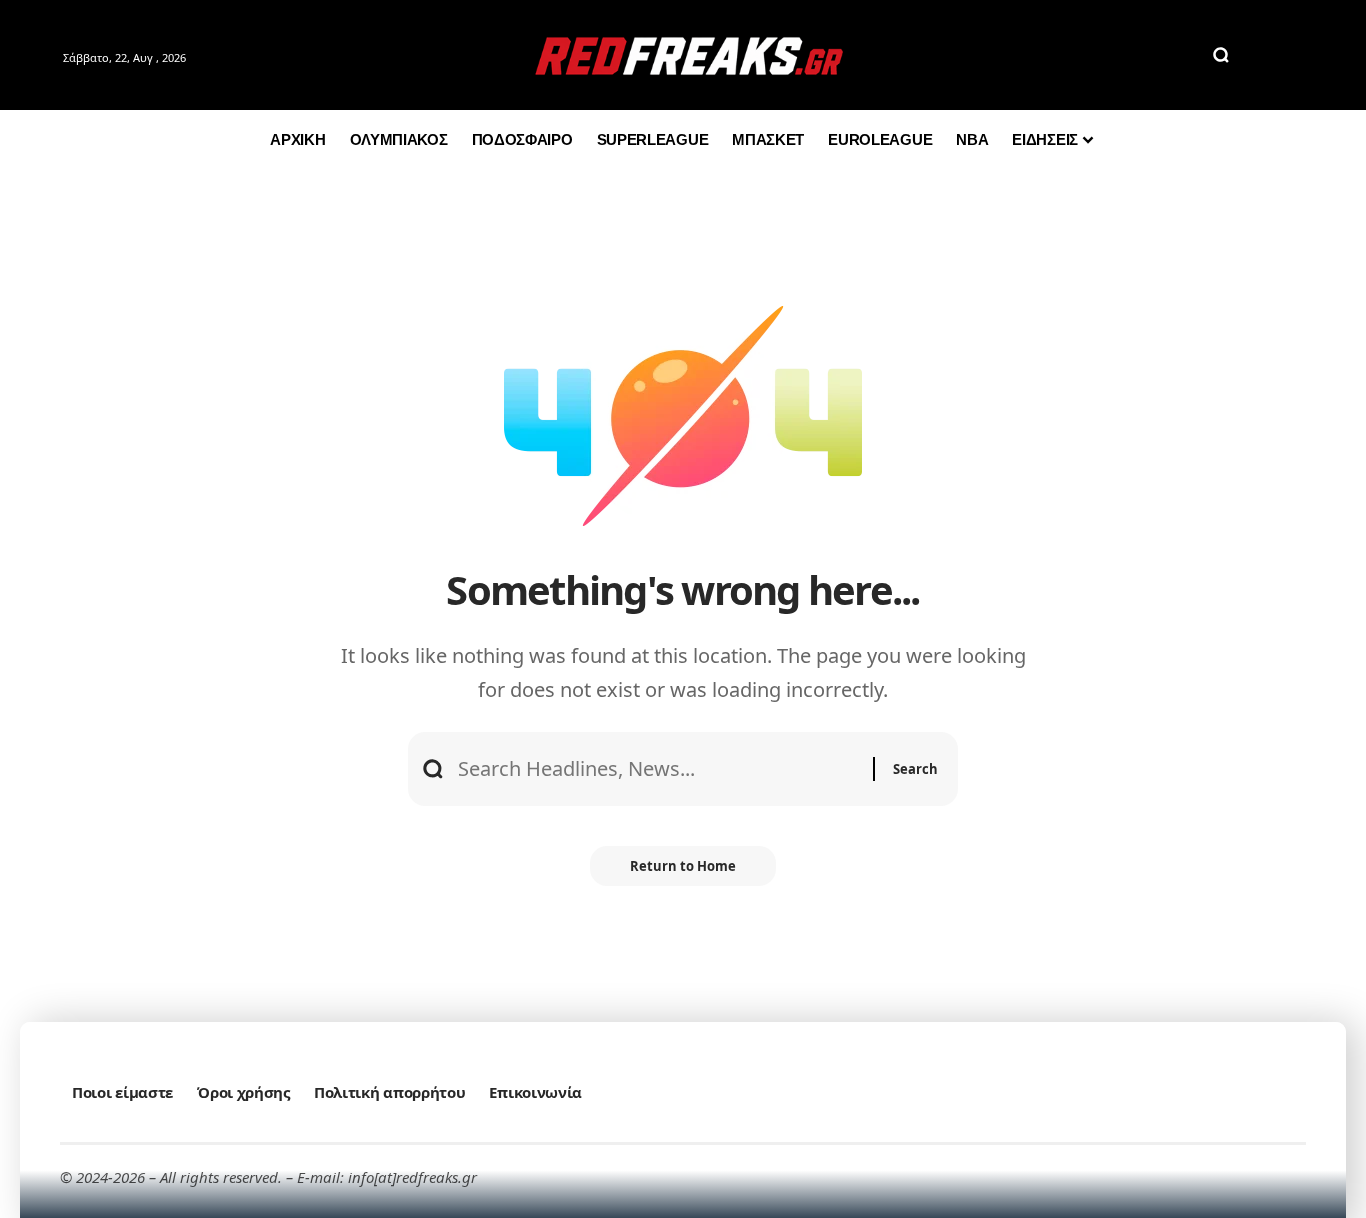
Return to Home (683, 866)
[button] (1221, 55)
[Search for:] (658, 769)
